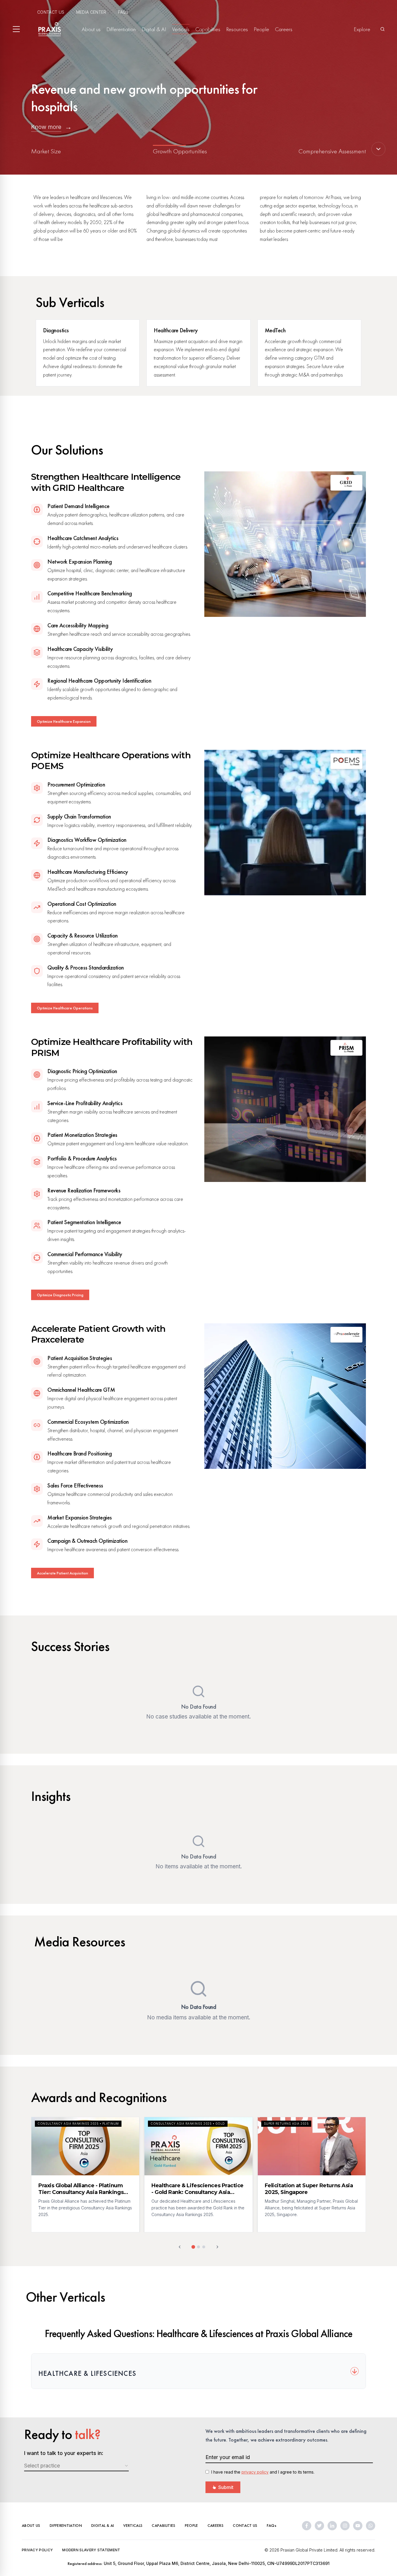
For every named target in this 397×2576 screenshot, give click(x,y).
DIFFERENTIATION (66, 2525)
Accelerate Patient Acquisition (62, 1573)
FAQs (123, 12)
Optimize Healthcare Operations (65, 1008)
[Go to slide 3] (204, 2247)
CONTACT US (51, 12)
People (261, 29)
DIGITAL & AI (103, 2525)
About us (91, 29)
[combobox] (76, 2466)
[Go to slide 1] (193, 2247)
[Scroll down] (378, 149)
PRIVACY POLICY (37, 2550)
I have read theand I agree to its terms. (263, 2472)
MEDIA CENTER (91, 12)
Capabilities (208, 29)
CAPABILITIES (163, 2525)
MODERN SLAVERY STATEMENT (91, 2550)
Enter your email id (228, 2457)
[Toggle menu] (16, 29)
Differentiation (121, 29)
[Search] (382, 29)
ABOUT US (31, 2525)
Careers (284, 29)
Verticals (181, 29)
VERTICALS (133, 2525)
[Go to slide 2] (199, 2247)
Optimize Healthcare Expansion (64, 721)
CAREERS (216, 2525)
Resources (237, 29)
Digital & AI (154, 29)
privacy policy (255, 2472)
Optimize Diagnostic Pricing (60, 1295)
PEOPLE (192, 2525)
